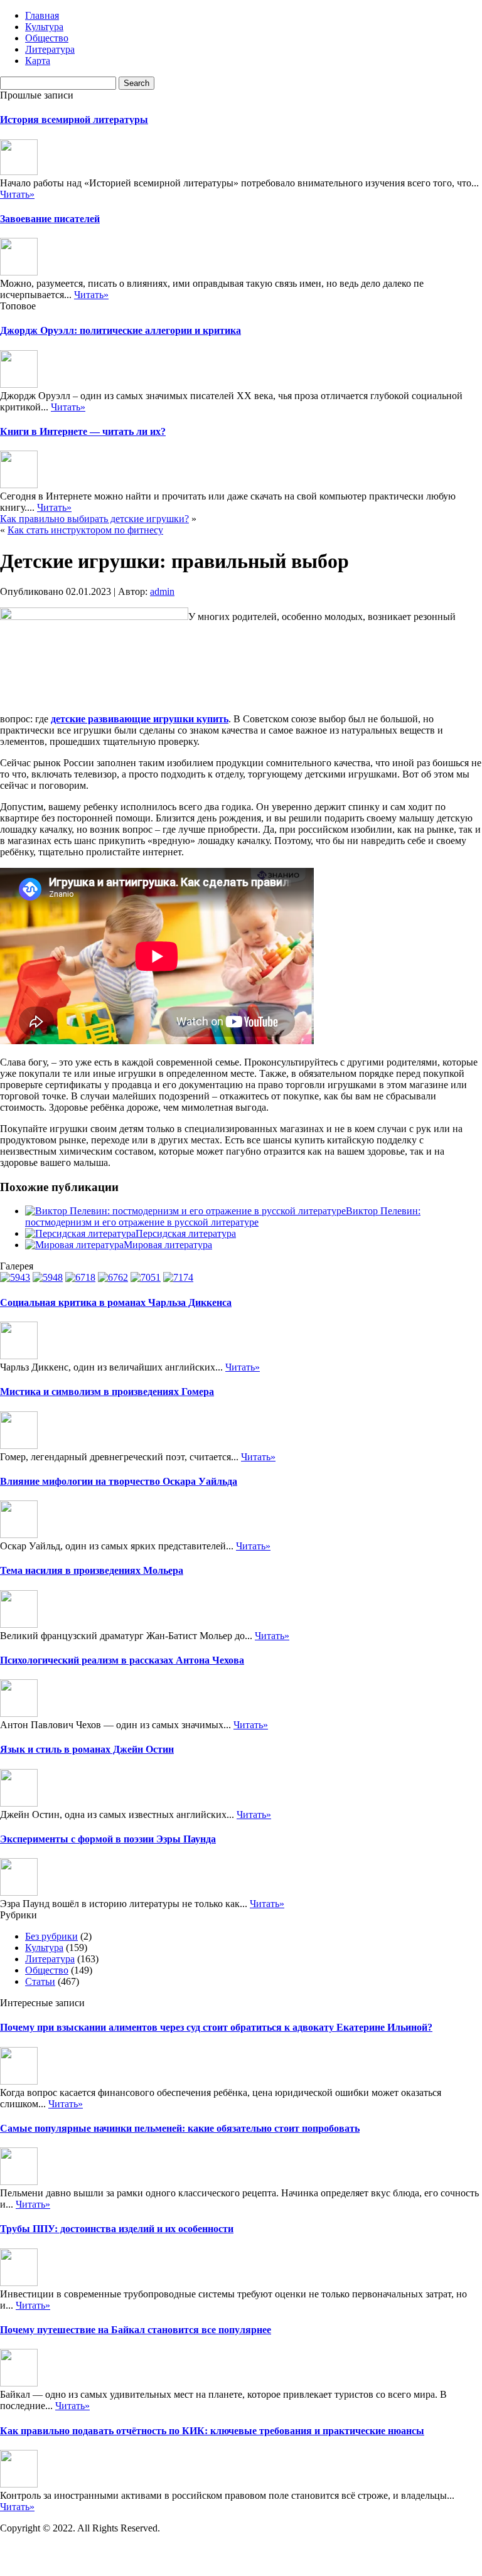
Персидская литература (186, 1233)
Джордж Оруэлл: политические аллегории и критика (120, 330)
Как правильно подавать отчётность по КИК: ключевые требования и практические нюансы (212, 2431)
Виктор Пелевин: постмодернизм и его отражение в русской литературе (223, 1216)
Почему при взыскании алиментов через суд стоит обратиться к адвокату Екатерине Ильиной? (216, 2027)
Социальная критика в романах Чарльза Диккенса (116, 1302)
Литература (50, 49)
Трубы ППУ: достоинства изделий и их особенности (117, 2229)
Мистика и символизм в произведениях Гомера (107, 1392)
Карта (38, 61)
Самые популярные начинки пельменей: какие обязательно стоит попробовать (180, 2128)
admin (162, 591)
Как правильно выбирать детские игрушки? (94, 519)
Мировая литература (168, 1245)
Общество (47, 38)
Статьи (40, 1981)
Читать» (17, 194)
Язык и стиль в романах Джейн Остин (87, 1749)
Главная (42, 15)
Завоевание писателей (50, 219)
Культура (44, 27)
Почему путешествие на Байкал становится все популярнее (136, 2330)
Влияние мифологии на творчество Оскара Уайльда (119, 1481)
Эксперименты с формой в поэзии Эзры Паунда (108, 1839)
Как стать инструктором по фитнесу (85, 530)
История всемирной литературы (74, 120)
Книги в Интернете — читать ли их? (83, 431)
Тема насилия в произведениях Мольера (92, 1570)
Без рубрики (51, 1936)
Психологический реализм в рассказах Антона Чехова (122, 1660)
